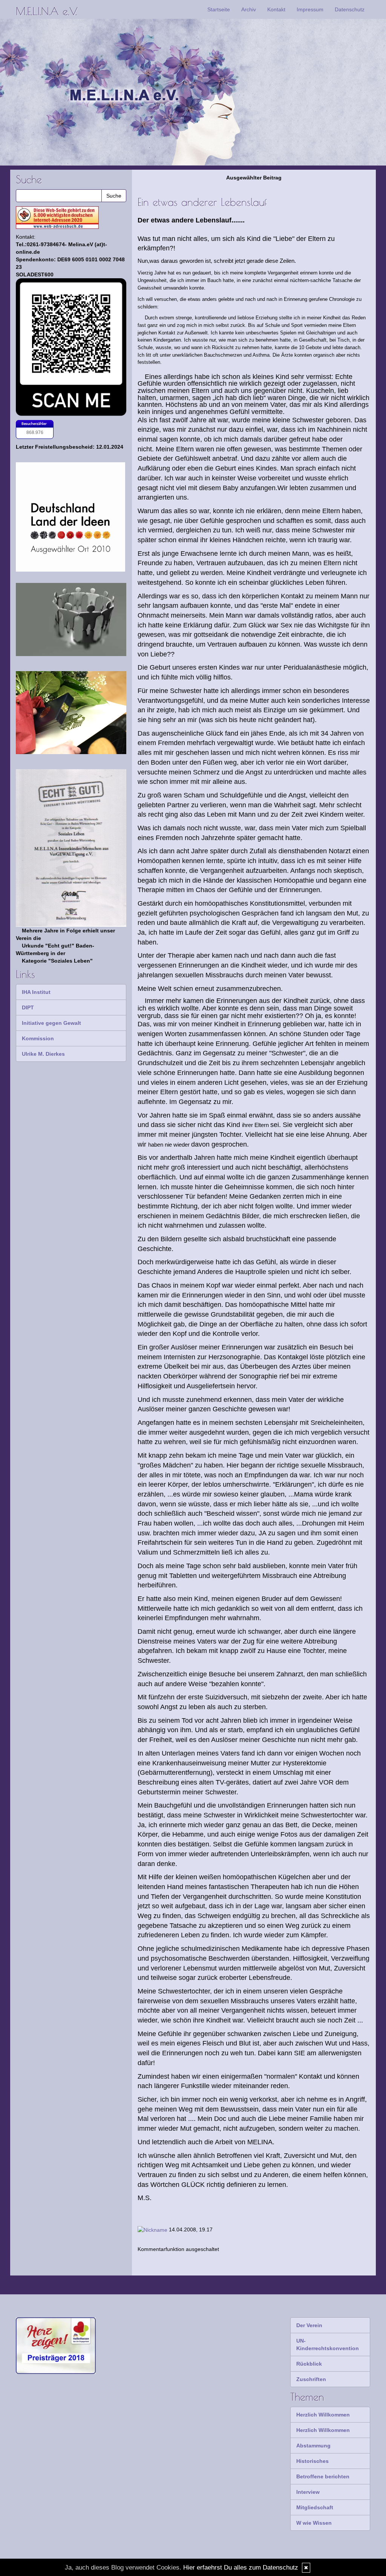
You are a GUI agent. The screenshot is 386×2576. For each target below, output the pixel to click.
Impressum (310, 9)
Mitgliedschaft (315, 2507)
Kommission (38, 1038)
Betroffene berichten (323, 2476)
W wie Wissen (314, 2523)
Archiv (249, 9)
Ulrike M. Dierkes (43, 1054)
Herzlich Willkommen (323, 2415)
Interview (308, 2492)
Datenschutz (350, 9)
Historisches (312, 2461)
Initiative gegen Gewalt (51, 1023)
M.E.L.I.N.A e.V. (46, 11)
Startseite (219, 9)
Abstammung (313, 2446)
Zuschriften (311, 2379)
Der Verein (309, 2325)
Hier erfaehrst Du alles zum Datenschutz (241, 2568)
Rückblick (309, 2364)
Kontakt (276, 9)
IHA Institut (36, 992)
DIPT (28, 1007)
